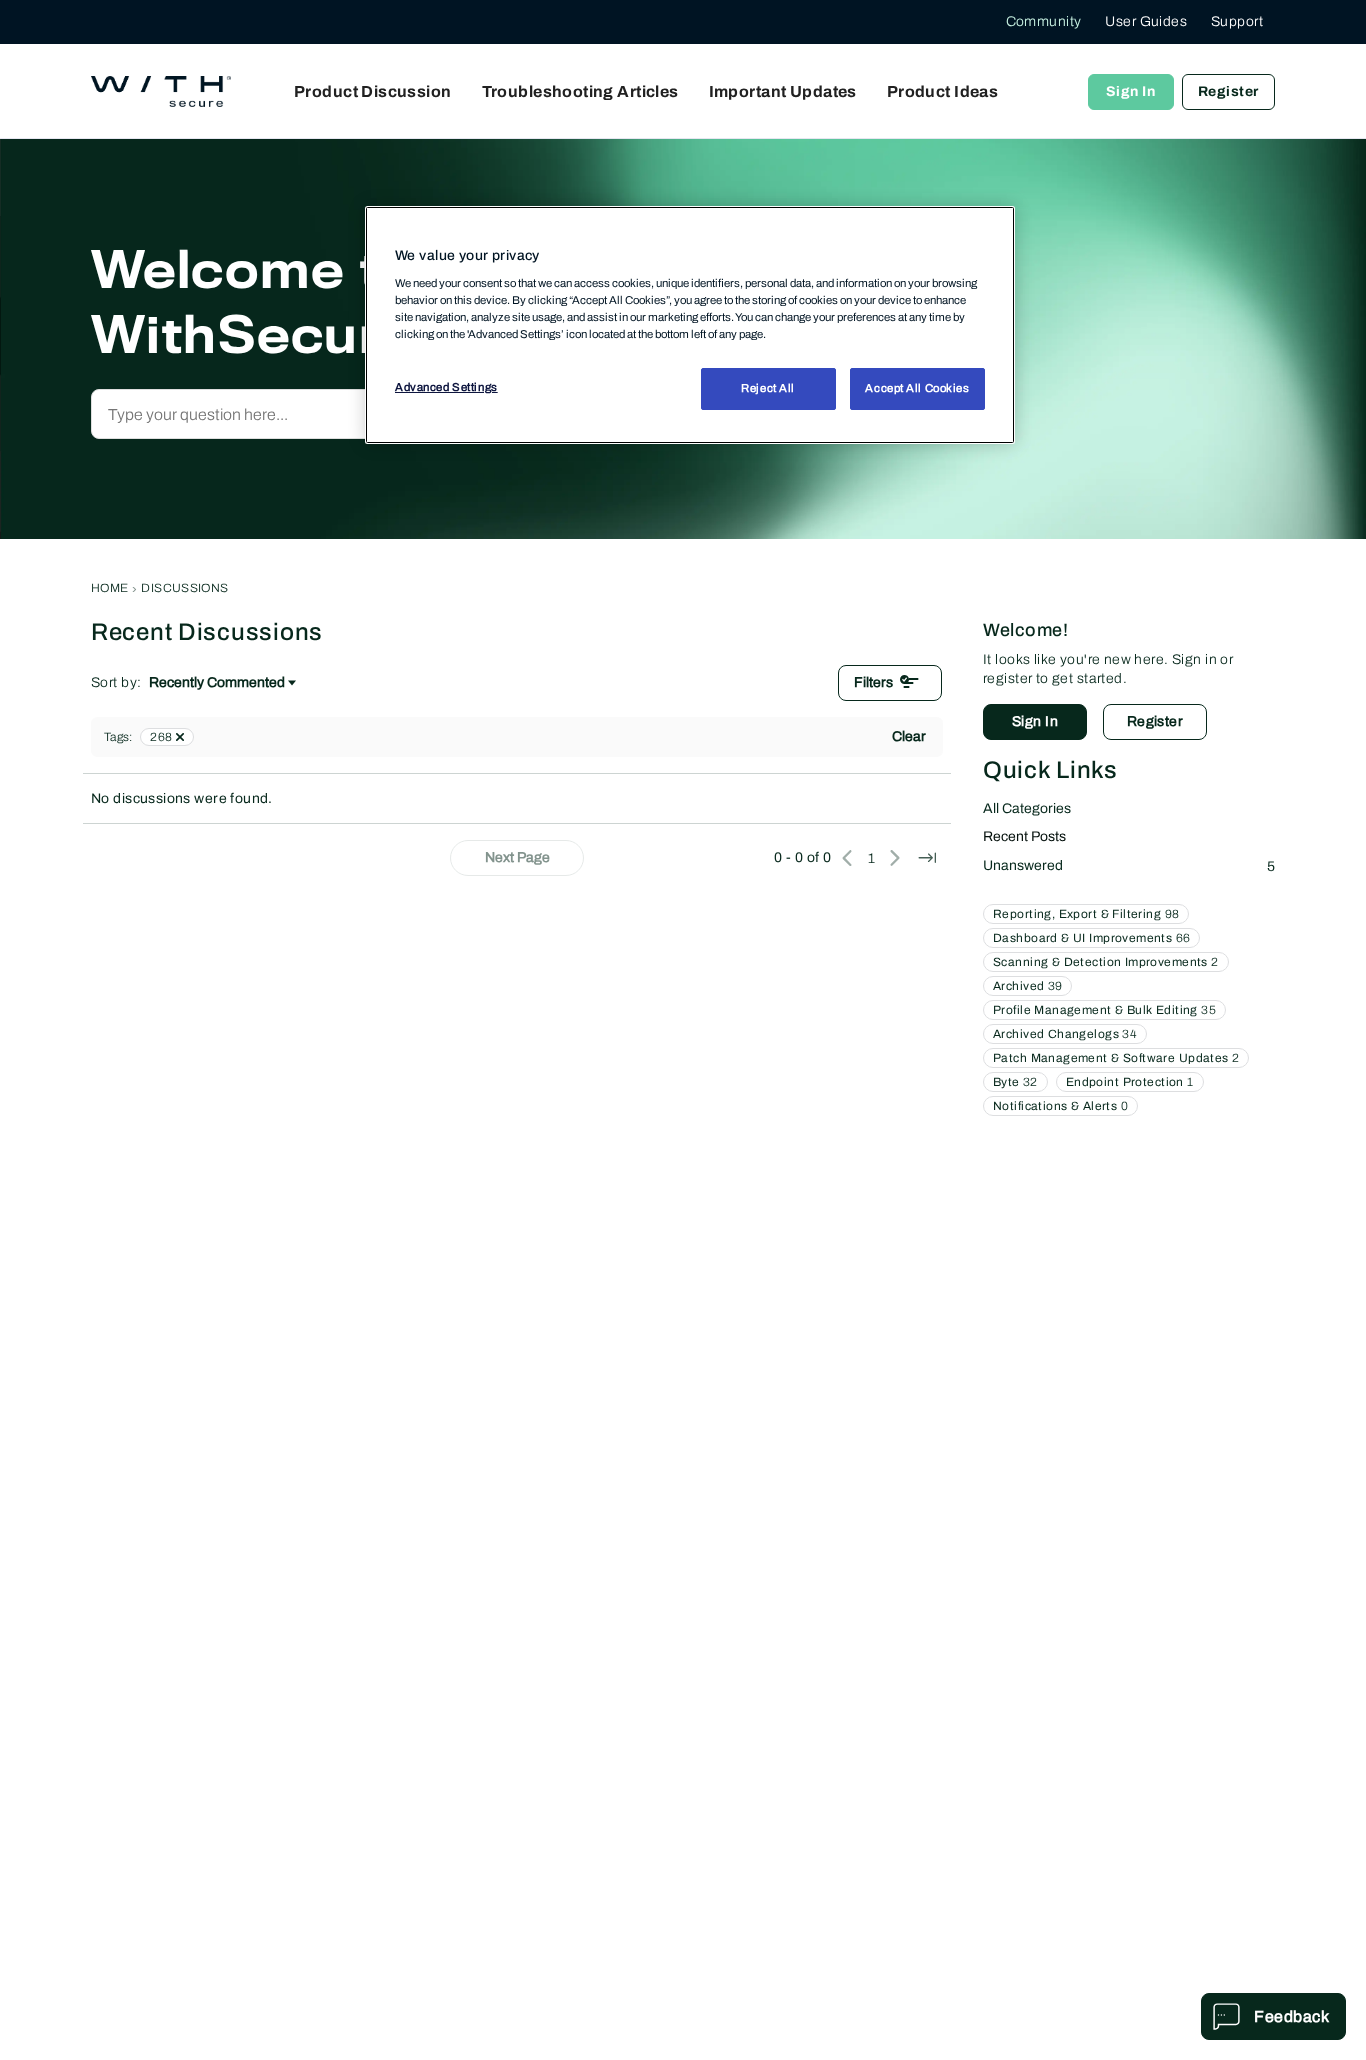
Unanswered (1129, 866)
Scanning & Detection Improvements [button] (1106, 962)
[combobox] (306, 414)
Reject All (768, 388)
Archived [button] (1027, 986)
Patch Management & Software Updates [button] (1116, 1058)
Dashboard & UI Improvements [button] (1091, 938)
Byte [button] (1015, 1082)
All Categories (1027, 808)
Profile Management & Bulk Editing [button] (1104, 1010)
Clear (909, 736)
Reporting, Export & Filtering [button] (1086, 914)
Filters (873, 682)
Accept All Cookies (917, 388)
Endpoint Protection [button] (1130, 1082)
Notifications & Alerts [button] (1060, 1106)
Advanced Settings (446, 387)
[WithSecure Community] (161, 92)
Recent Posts (1024, 836)
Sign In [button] (1035, 721)
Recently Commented (217, 684)
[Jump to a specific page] (927, 858)
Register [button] (1155, 721)
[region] (690, 325)
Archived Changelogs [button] (1065, 1034)
